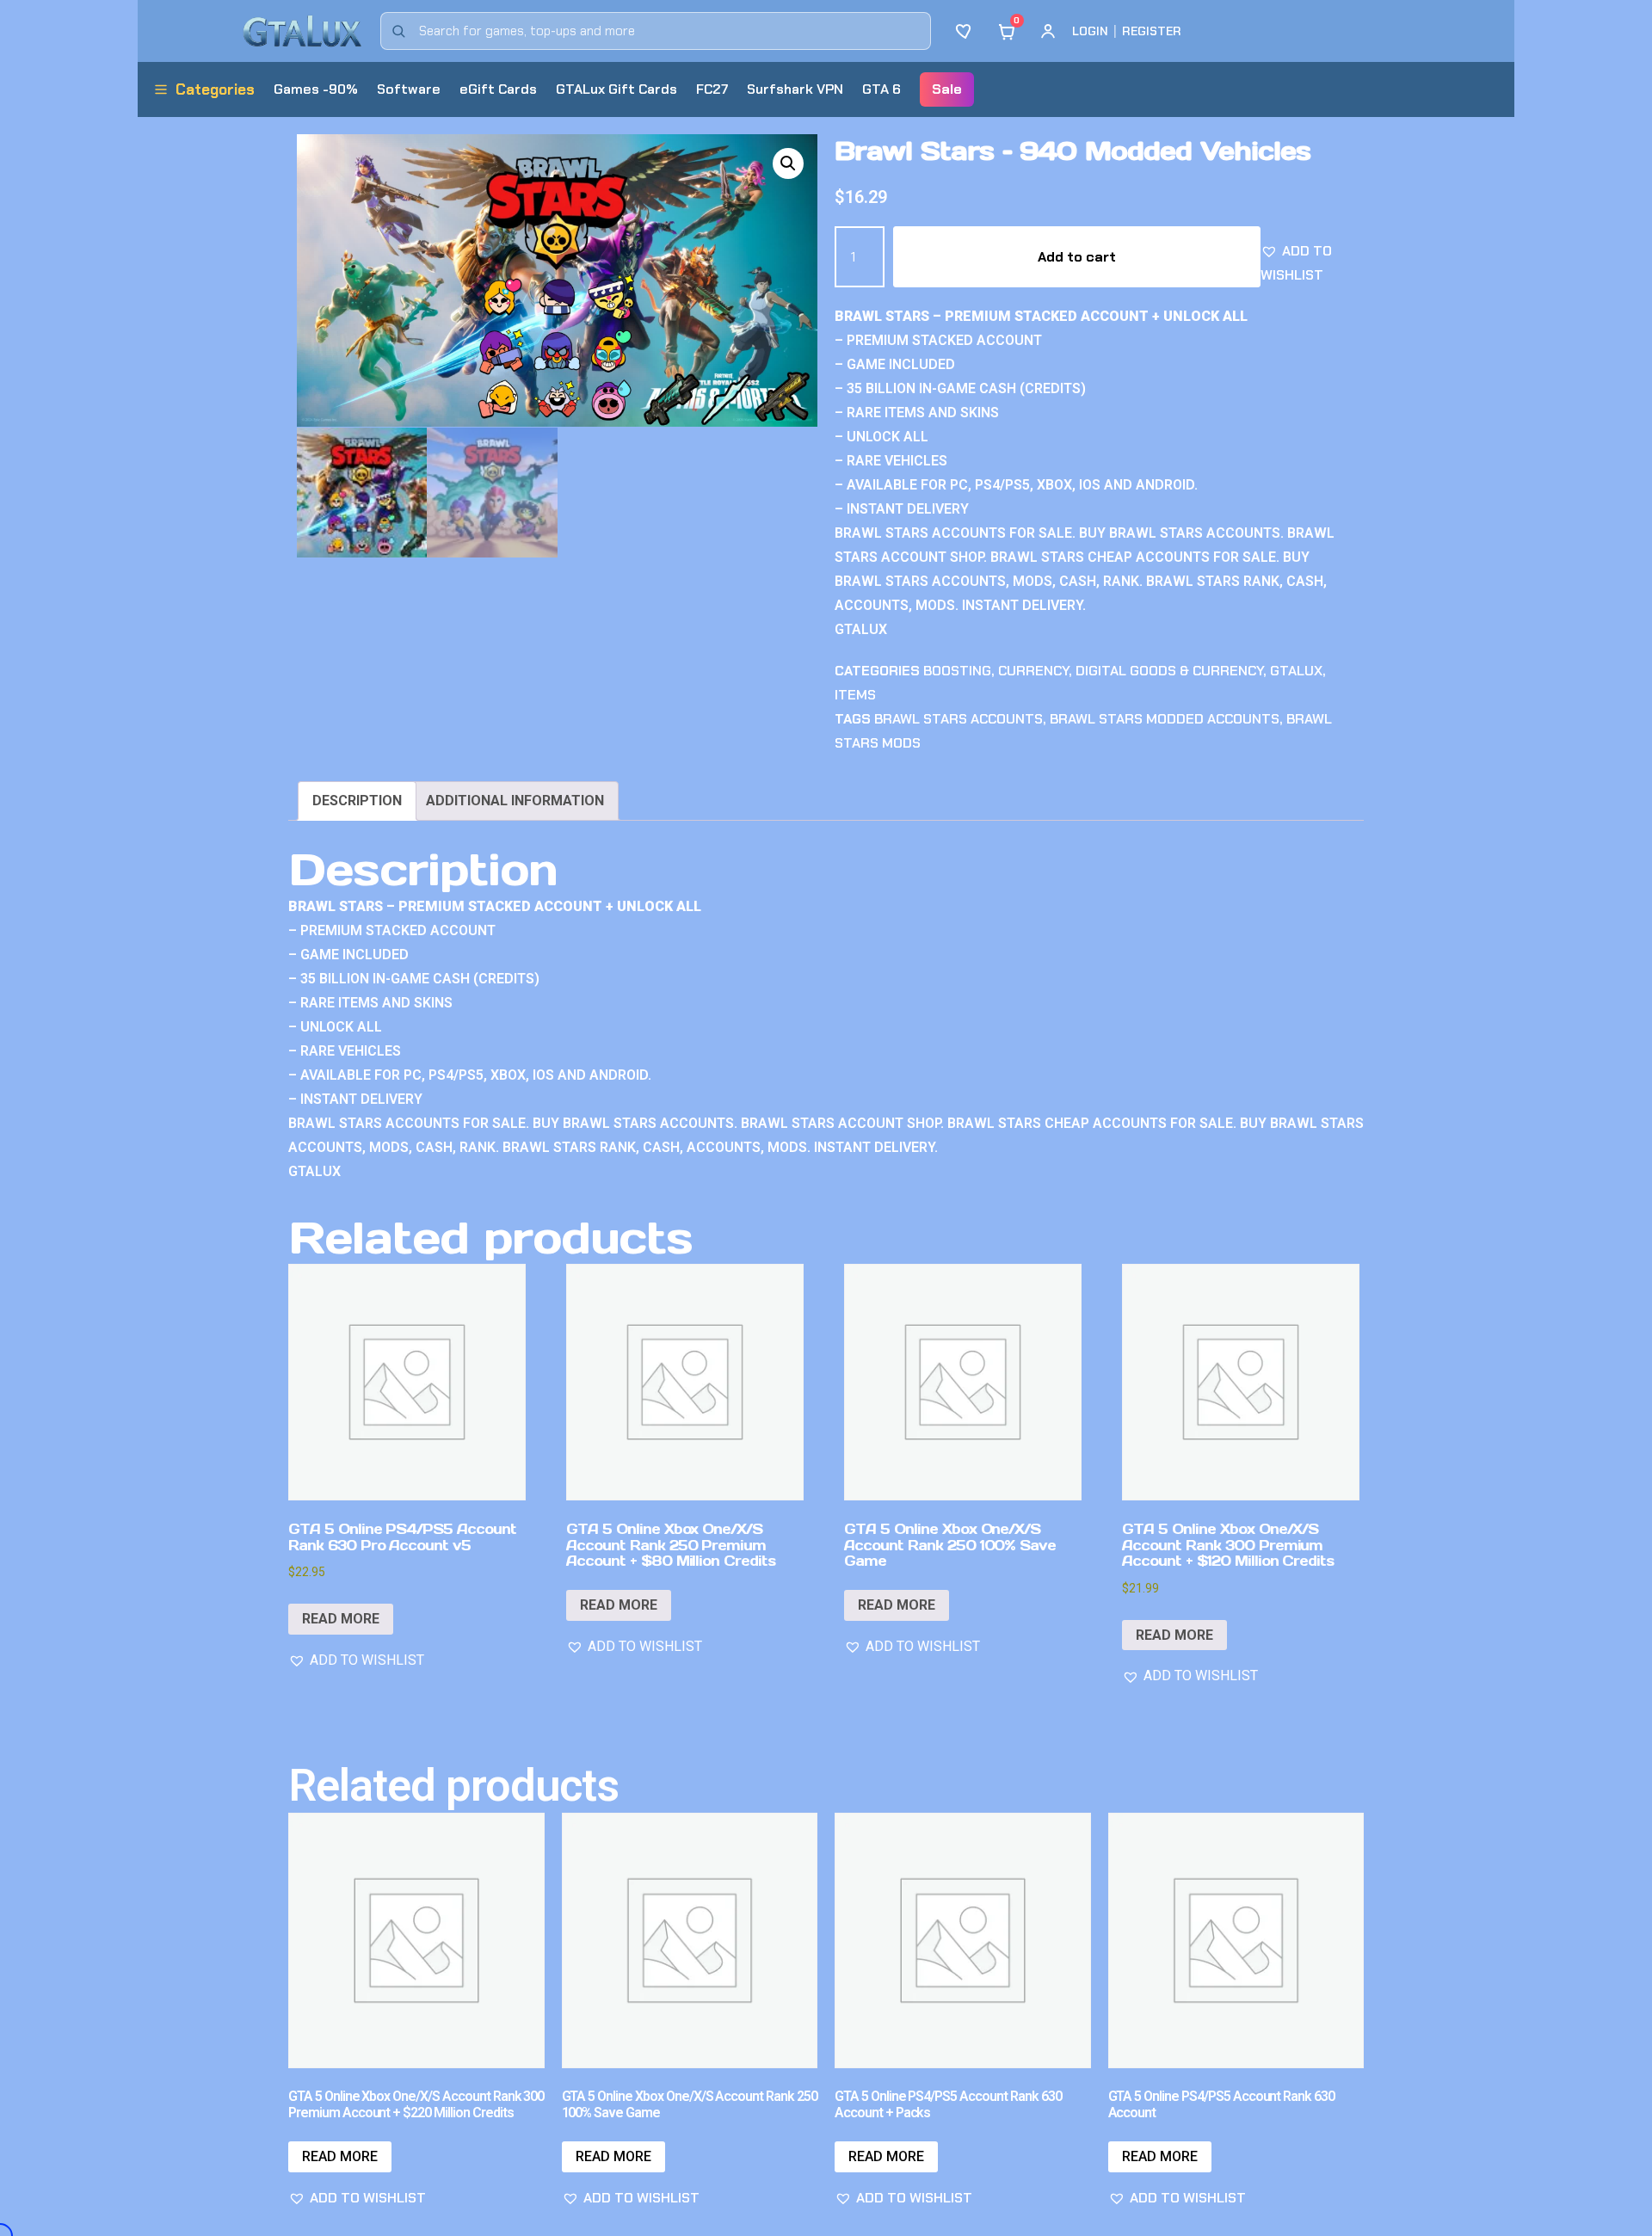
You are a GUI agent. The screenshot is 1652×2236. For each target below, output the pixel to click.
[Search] (398, 31)
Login (1090, 31)
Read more (341, 1619)
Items (855, 695)
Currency (1033, 671)
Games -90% (316, 89)
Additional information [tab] (515, 801)
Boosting (957, 671)
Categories (215, 89)
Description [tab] (357, 801)
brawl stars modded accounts (1165, 719)
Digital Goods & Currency (1169, 671)
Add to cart (1077, 257)
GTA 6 (881, 89)
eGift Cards (498, 89)
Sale (947, 89)
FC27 (712, 89)
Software (409, 89)
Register (1152, 31)
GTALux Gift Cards (616, 89)
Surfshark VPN (795, 89)
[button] (788, 163)
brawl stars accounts (959, 719)
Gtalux (1296, 671)
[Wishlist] (965, 31)
